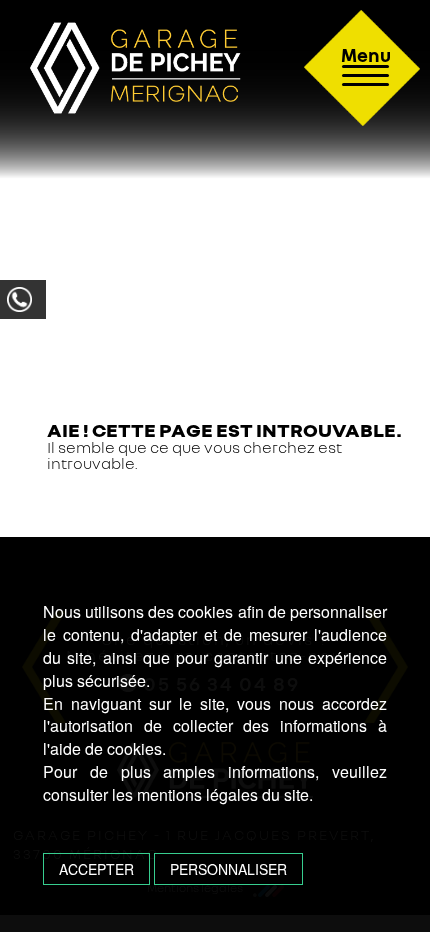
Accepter (96, 869)
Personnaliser (228, 869)
